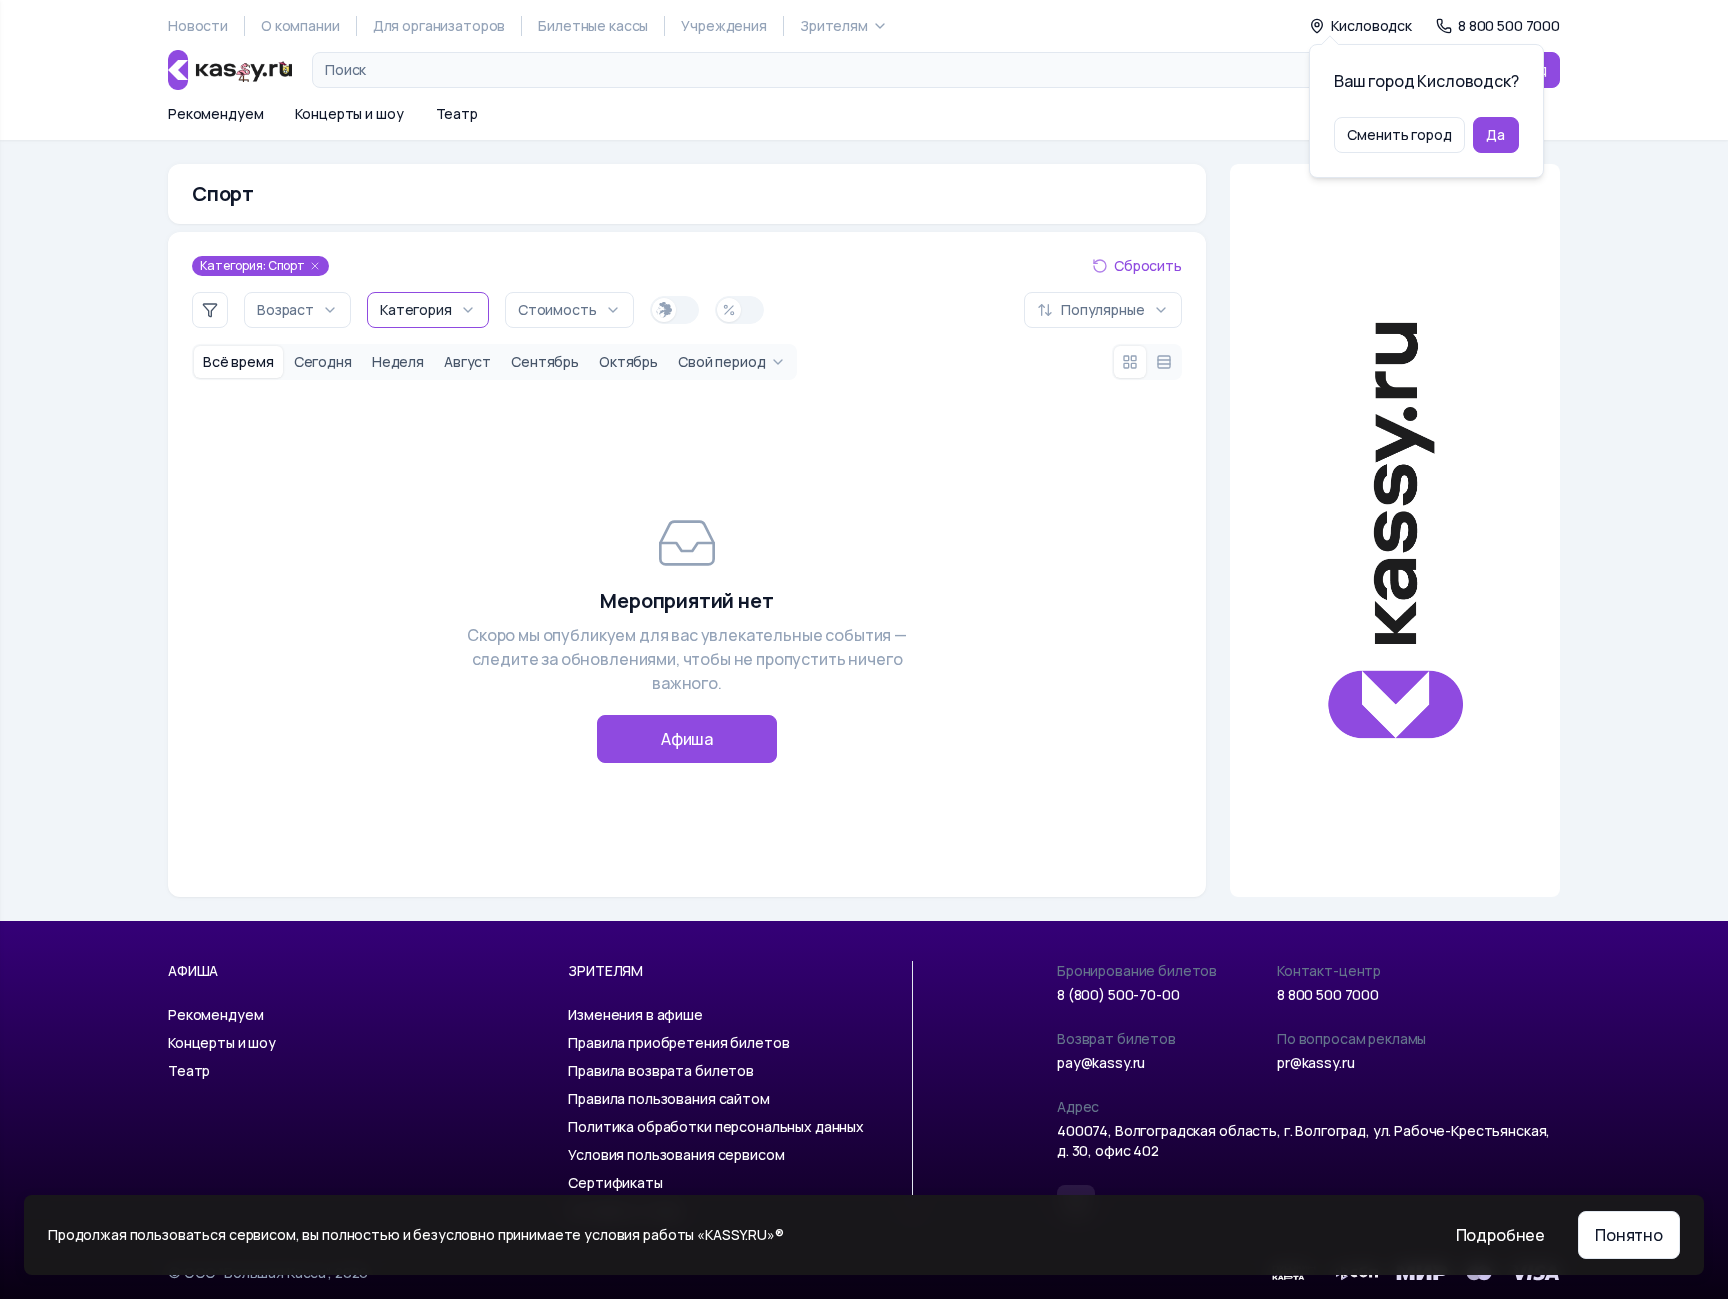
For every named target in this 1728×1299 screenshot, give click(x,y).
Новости (198, 25)
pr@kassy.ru (1315, 1062)
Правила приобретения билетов (678, 1042)
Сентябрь (545, 361)
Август (467, 361)
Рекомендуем (215, 113)
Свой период (721, 361)
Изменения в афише (635, 1014)
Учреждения (724, 25)
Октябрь (628, 361)
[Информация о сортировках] (1008, 310)
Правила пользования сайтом (668, 1098)
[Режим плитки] (1130, 362)
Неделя (398, 361)
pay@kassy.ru (1101, 1062)
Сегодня (323, 361)
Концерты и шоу (349, 113)
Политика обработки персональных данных (716, 1126)
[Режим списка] (1164, 362)
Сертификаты (615, 1182)
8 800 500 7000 (1328, 994)
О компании (300, 25)
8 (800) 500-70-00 (1118, 994)
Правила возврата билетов (661, 1070)
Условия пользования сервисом (676, 1154)
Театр (457, 113)
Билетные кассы (593, 25)
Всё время (238, 361)
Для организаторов (439, 25)
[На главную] (230, 70)
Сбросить (1148, 265)
